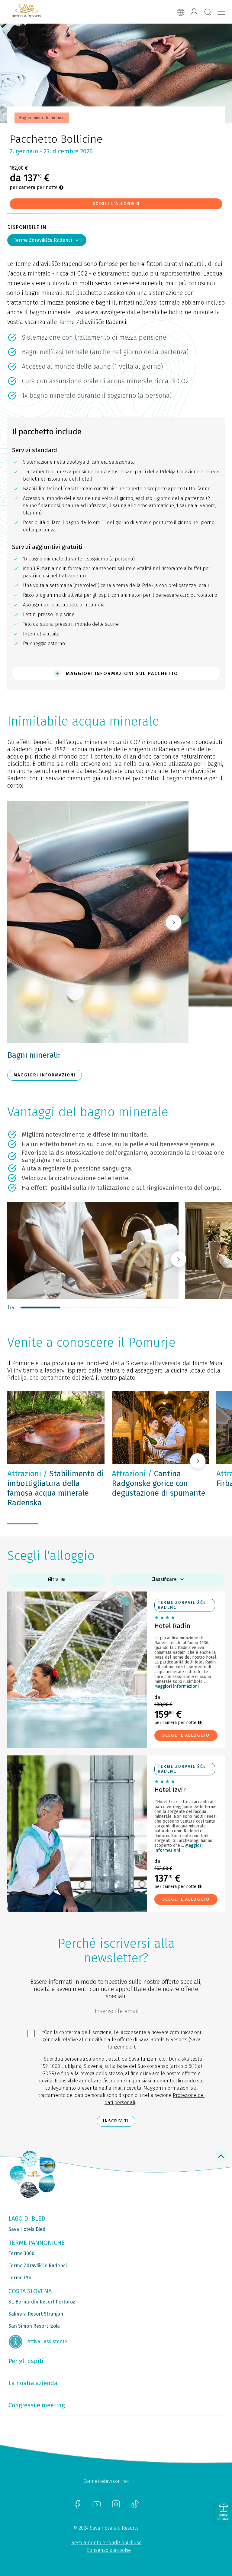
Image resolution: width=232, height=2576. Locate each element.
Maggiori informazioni (177, 1686)
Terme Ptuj (21, 2278)
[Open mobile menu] (221, 12)
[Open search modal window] (208, 12)
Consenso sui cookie (109, 2550)
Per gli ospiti (26, 2361)
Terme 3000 (21, 2253)
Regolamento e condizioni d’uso (106, 2543)
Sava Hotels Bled (27, 2229)
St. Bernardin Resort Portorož (42, 2302)
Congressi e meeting (37, 2405)
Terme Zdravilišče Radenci (43, 240)
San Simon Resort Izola (34, 2326)
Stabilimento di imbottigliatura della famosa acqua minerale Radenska (55, 1488)
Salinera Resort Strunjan (36, 2314)
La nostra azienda (33, 2383)
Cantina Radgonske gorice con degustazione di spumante (159, 1483)
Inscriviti (116, 2121)
